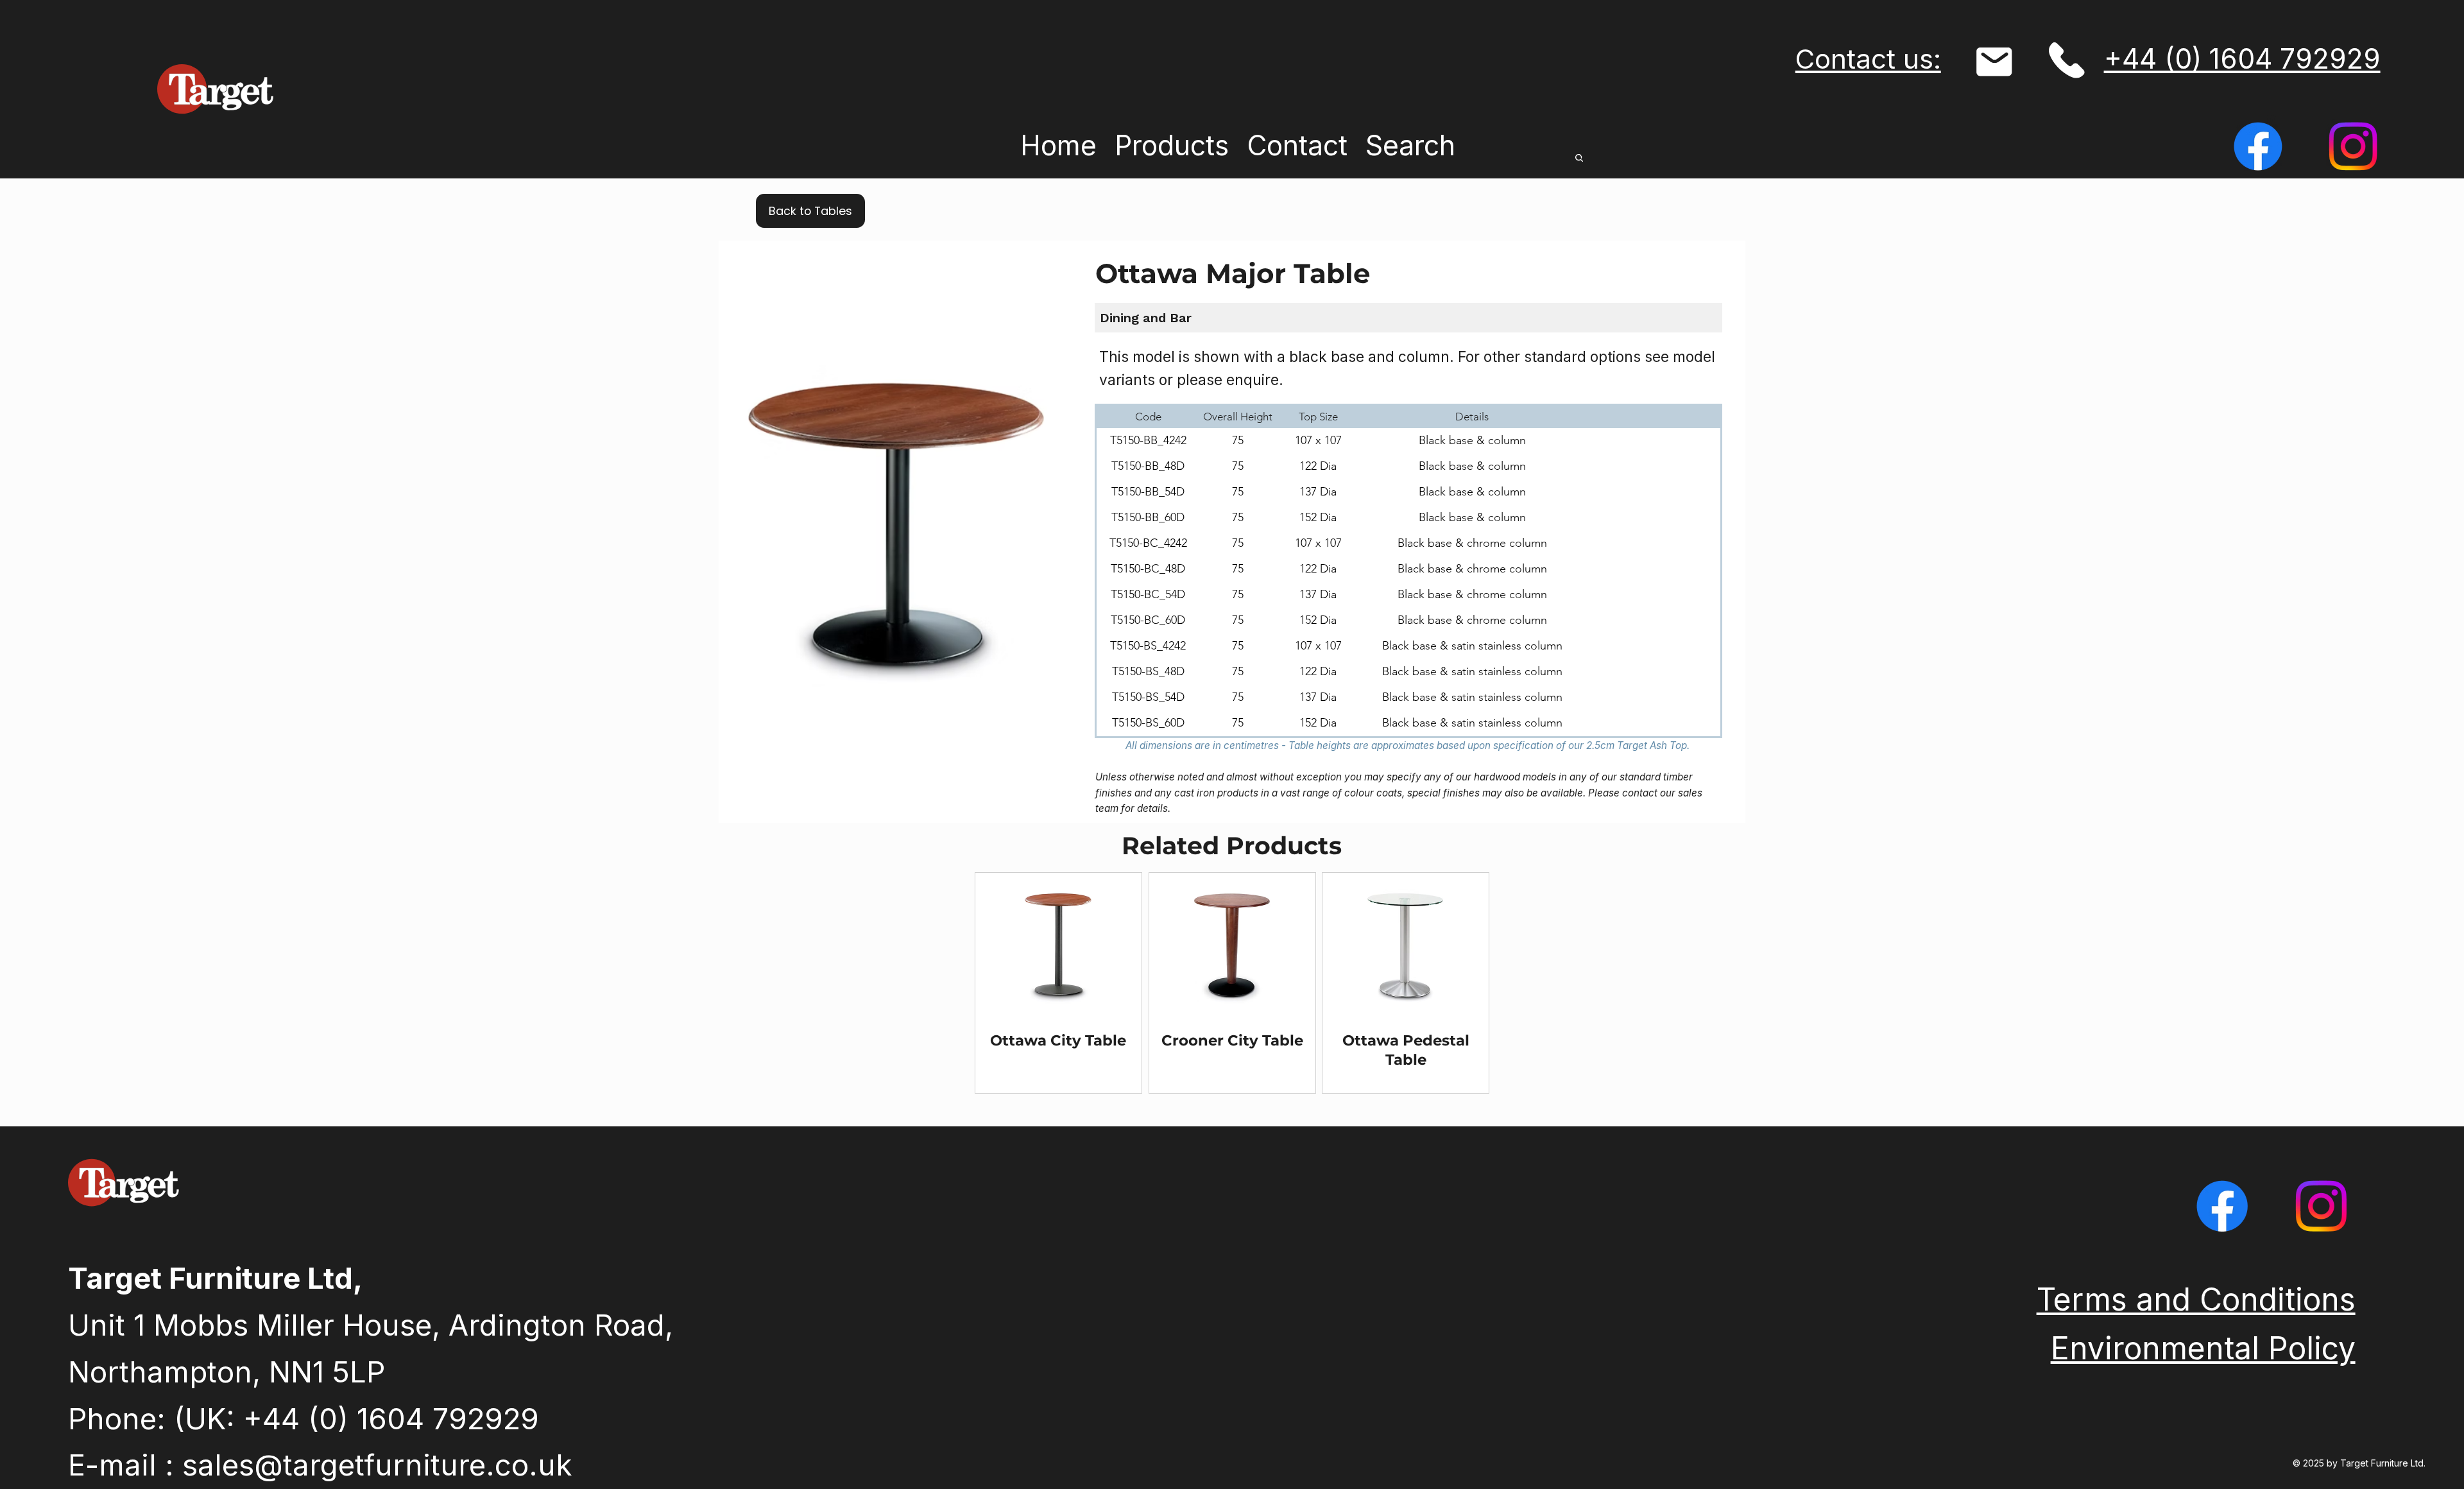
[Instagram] (2353, 146)
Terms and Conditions (2196, 1299)
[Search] (1581, 158)
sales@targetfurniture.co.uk (377, 1465)
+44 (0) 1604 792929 (2242, 59)
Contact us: (1868, 59)
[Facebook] (2258, 146)
